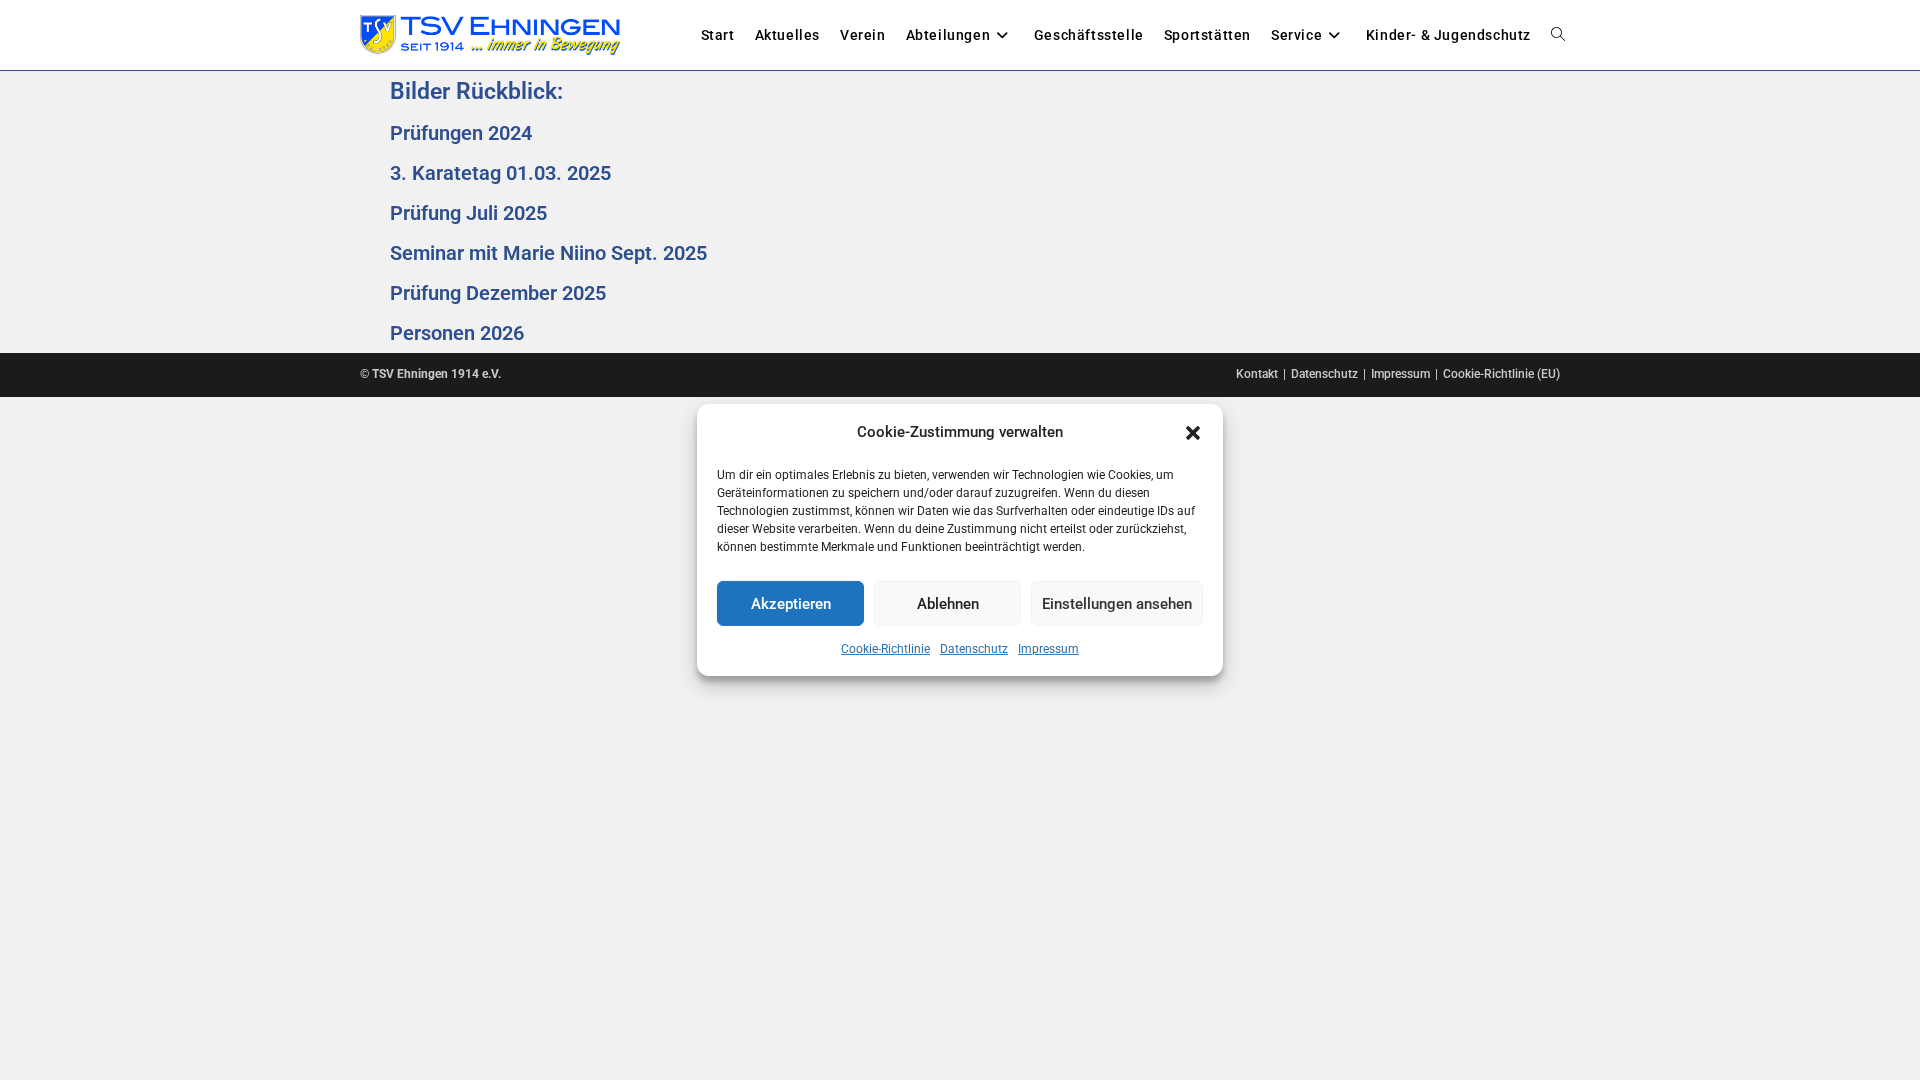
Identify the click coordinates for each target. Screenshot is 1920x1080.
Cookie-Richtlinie (885, 649)
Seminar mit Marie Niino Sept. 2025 (548, 253)
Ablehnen (948, 603)
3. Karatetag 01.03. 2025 (500, 173)
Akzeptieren (791, 603)
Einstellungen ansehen (1117, 603)
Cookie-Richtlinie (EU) (1501, 374)
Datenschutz (974, 649)
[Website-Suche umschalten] (1558, 35)
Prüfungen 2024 (461, 133)
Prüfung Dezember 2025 (498, 293)
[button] (1193, 432)
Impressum (1048, 649)
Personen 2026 (457, 333)
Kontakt (1257, 374)
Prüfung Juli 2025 (468, 213)
